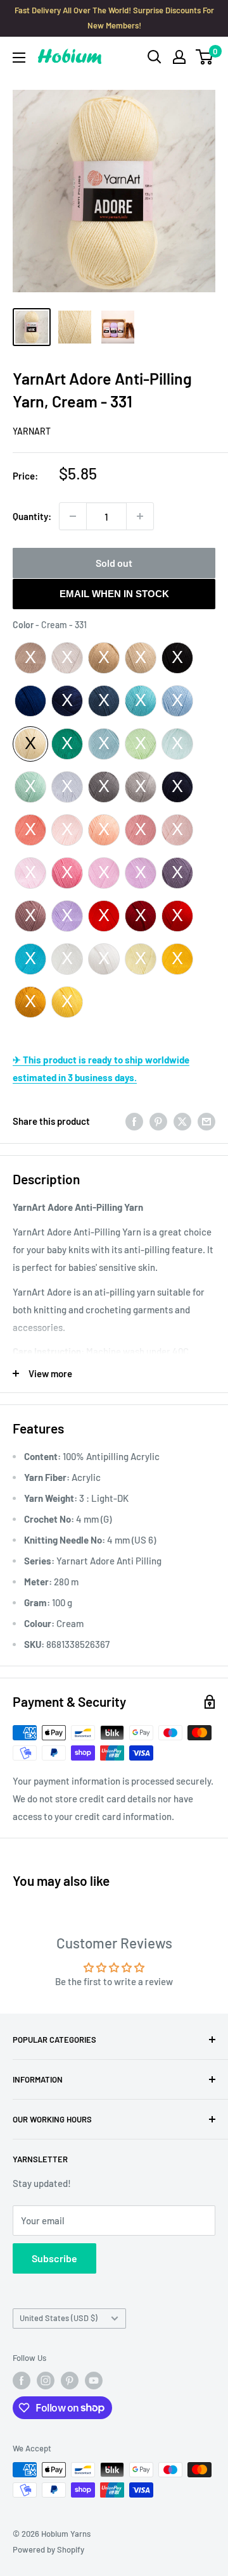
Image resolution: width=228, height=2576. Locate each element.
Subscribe (54, 2258)
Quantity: (32, 516)
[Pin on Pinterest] (158, 1121)
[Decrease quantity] (73, 516)
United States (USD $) (59, 2318)
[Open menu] (19, 58)
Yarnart (32, 431)
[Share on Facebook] (134, 1121)
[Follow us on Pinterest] (70, 2381)
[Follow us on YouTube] (94, 2381)
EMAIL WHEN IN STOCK (114, 594)
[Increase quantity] (140, 516)
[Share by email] (206, 1121)
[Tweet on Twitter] (182, 1121)
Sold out (114, 563)
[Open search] (155, 57)
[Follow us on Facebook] (22, 2381)
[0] (205, 57)
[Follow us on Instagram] (46, 2381)
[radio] (30, 658)
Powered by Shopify (48, 2549)
